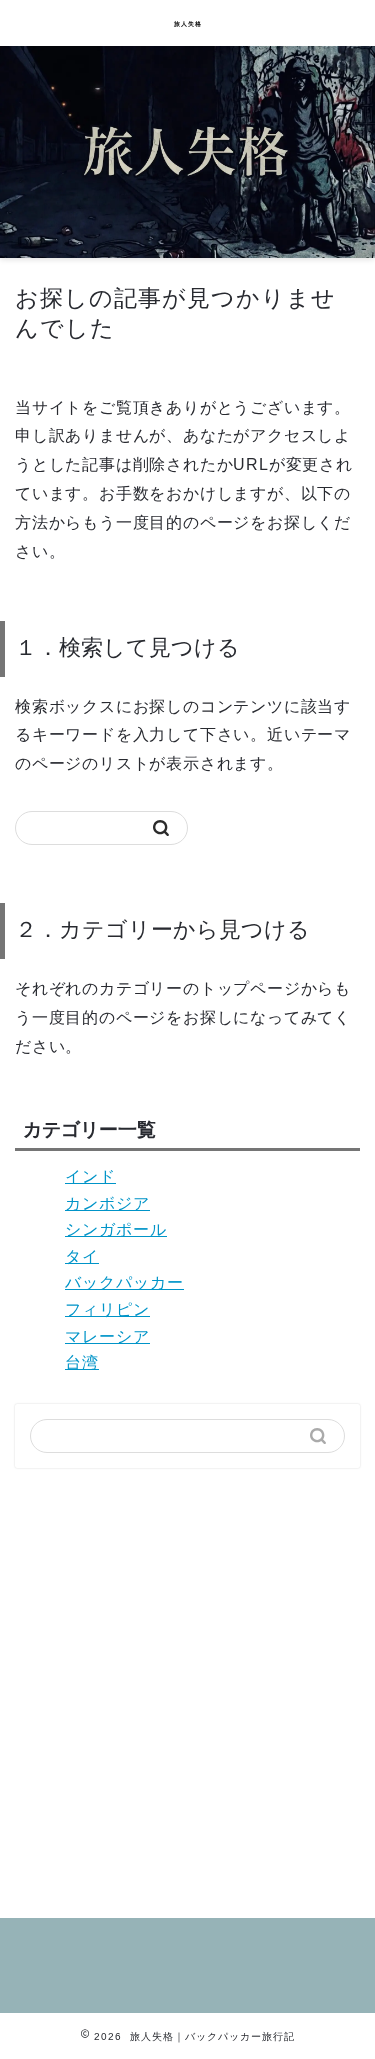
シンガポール (116, 1229)
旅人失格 (188, 24)
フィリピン (107, 1309)
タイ (82, 1256)
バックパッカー (124, 1282)
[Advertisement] (187, 1685)
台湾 (82, 1362)
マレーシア (107, 1336)
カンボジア (107, 1203)
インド (90, 1176)
